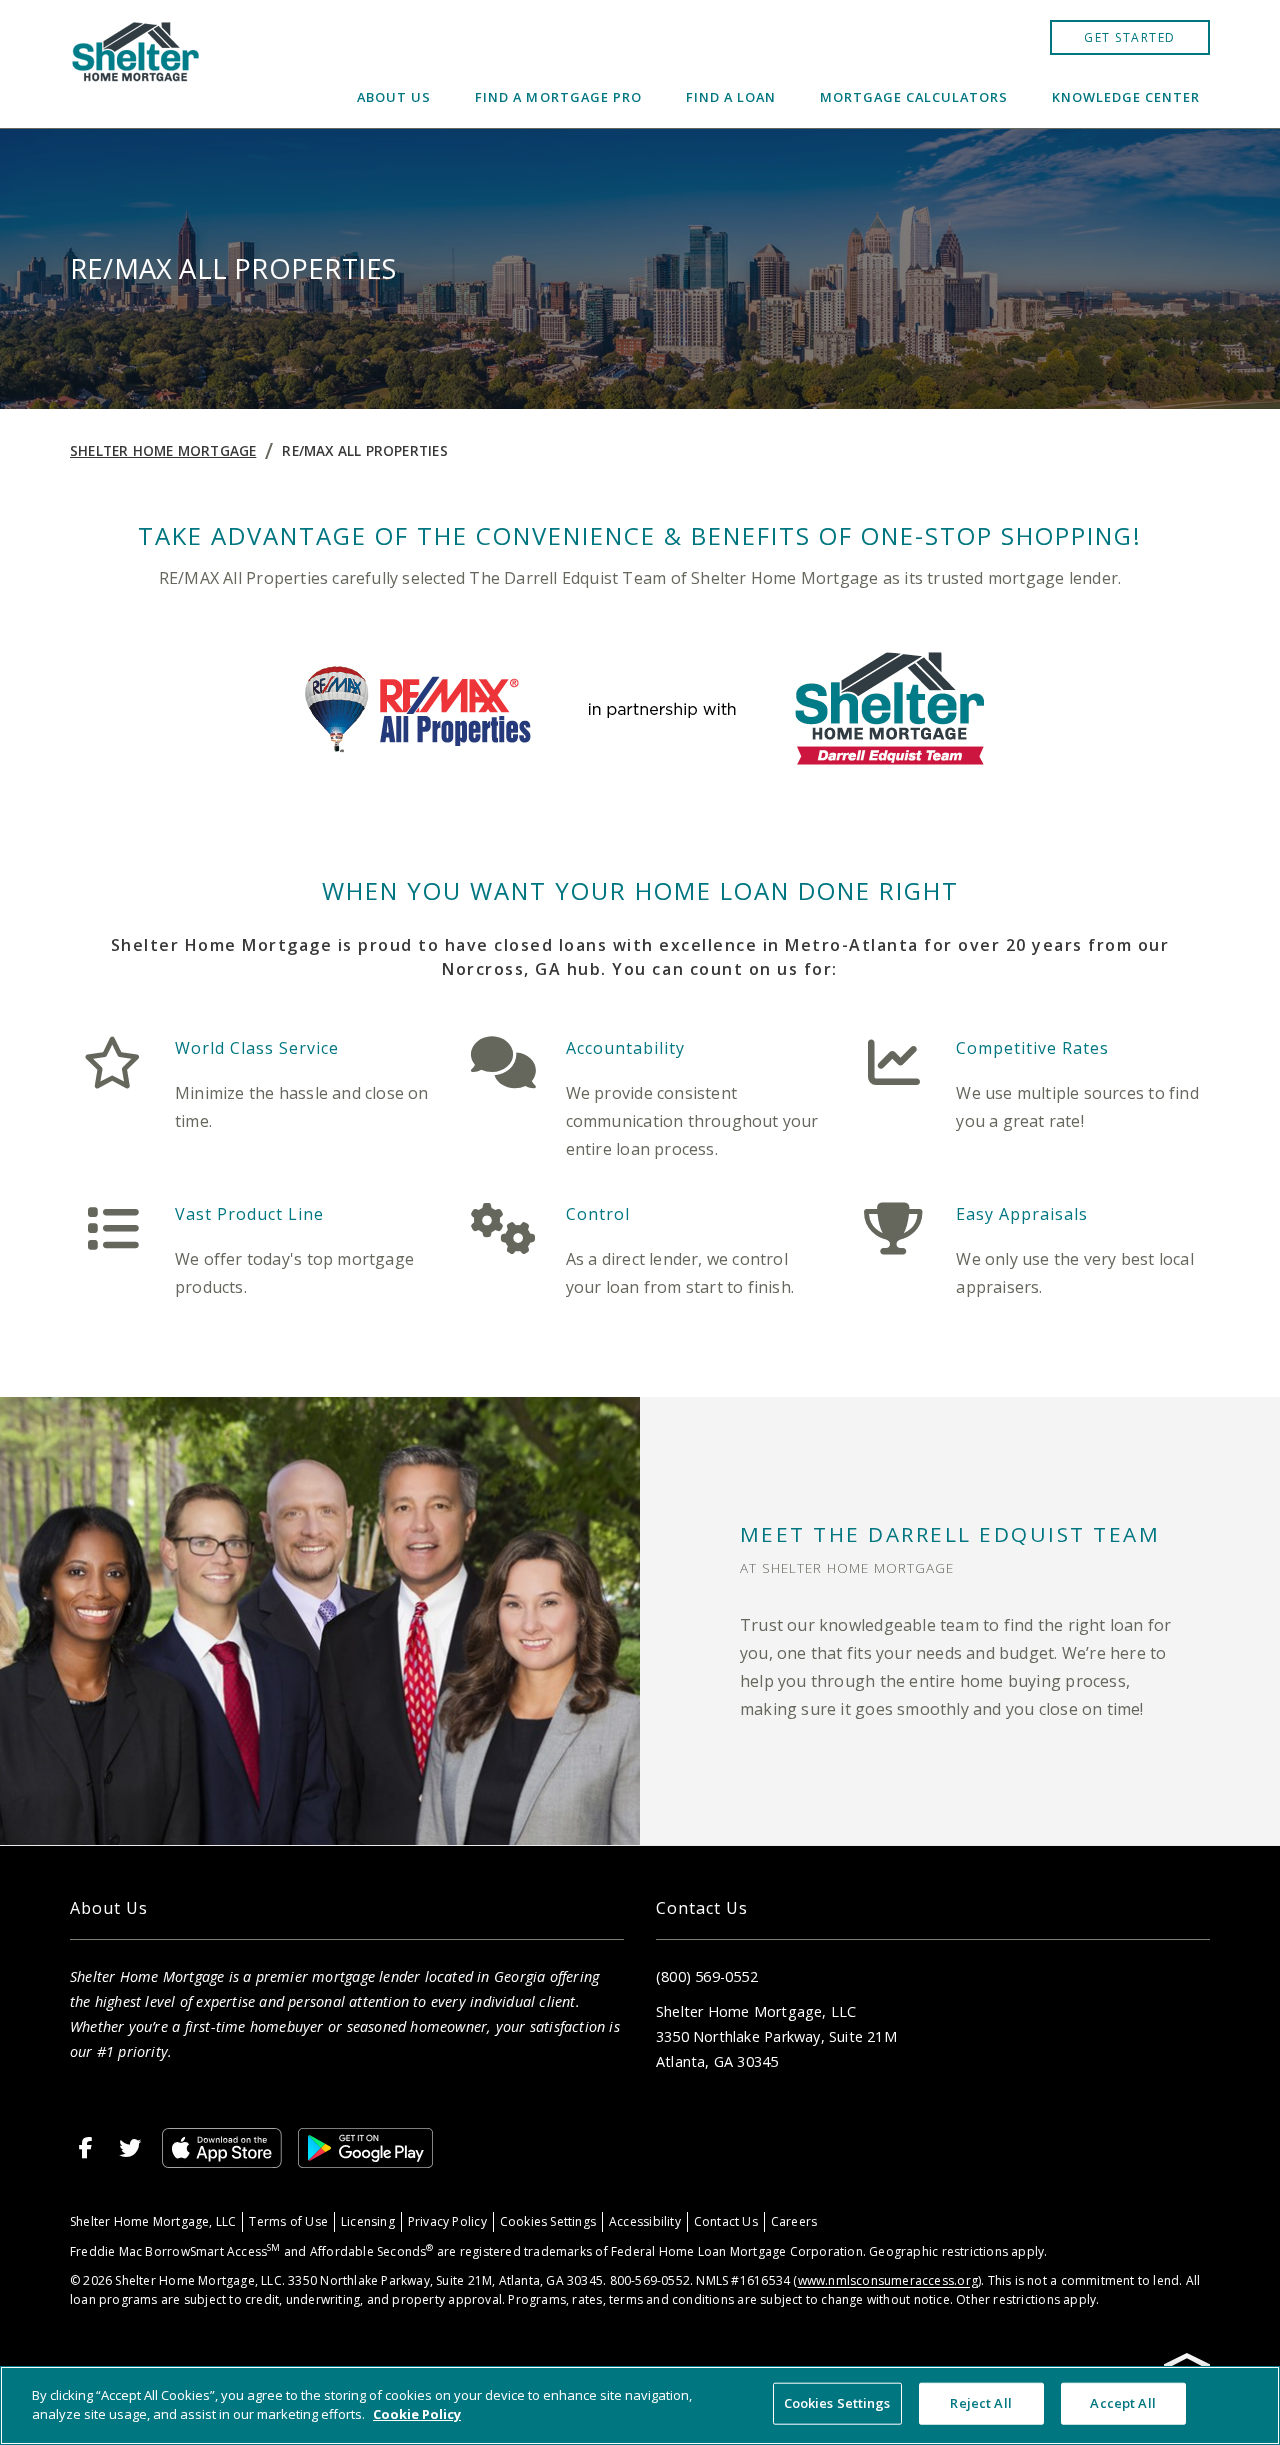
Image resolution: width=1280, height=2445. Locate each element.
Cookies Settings (548, 2221)
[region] (640, 2405)
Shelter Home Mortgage (163, 450)
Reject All (980, 2403)
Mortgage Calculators (914, 97)
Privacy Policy (447, 2221)
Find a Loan (731, 97)
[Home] (136, 64)
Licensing (368, 2221)
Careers (794, 2221)
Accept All (1122, 2403)
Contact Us (726, 2221)
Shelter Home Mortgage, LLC (153, 2221)
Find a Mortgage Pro (558, 97)
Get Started (1130, 37)
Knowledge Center (1126, 97)
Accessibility (645, 2221)
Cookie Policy (417, 2414)
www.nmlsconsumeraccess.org (888, 2280)
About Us (394, 97)
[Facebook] (86, 2148)
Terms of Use (288, 2221)
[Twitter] (130, 2148)
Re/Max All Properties (364, 450)
